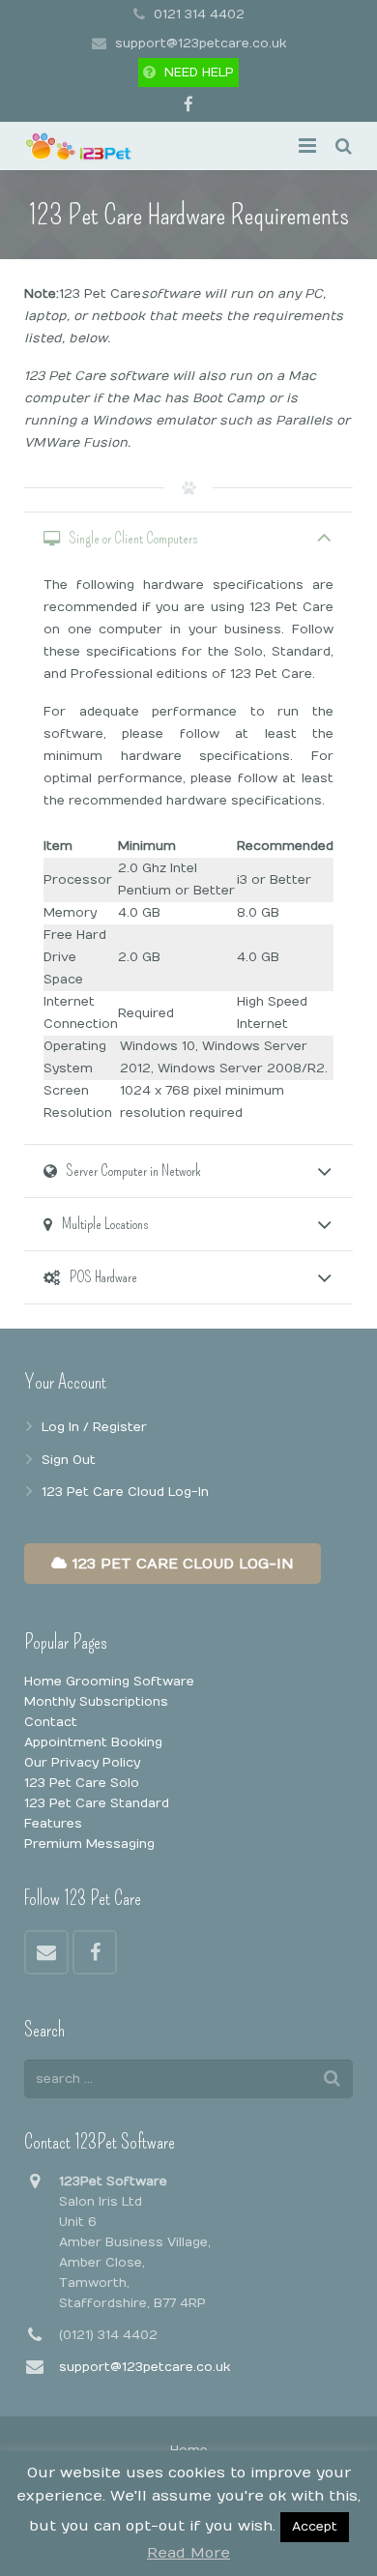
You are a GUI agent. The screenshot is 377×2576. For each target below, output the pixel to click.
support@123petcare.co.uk (201, 44)
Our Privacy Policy (82, 1763)
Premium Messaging (89, 1844)
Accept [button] (315, 2527)
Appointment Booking (93, 1742)
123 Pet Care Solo (82, 1783)
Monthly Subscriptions (96, 1702)
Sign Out (69, 1460)
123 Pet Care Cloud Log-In (125, 1492)
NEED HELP (199, 73)
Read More (188, 2553)
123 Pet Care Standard (97, 1803)
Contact (51, 1722)
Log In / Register (94, 1427)
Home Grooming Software (109, 1682)
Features (53, 1824)
